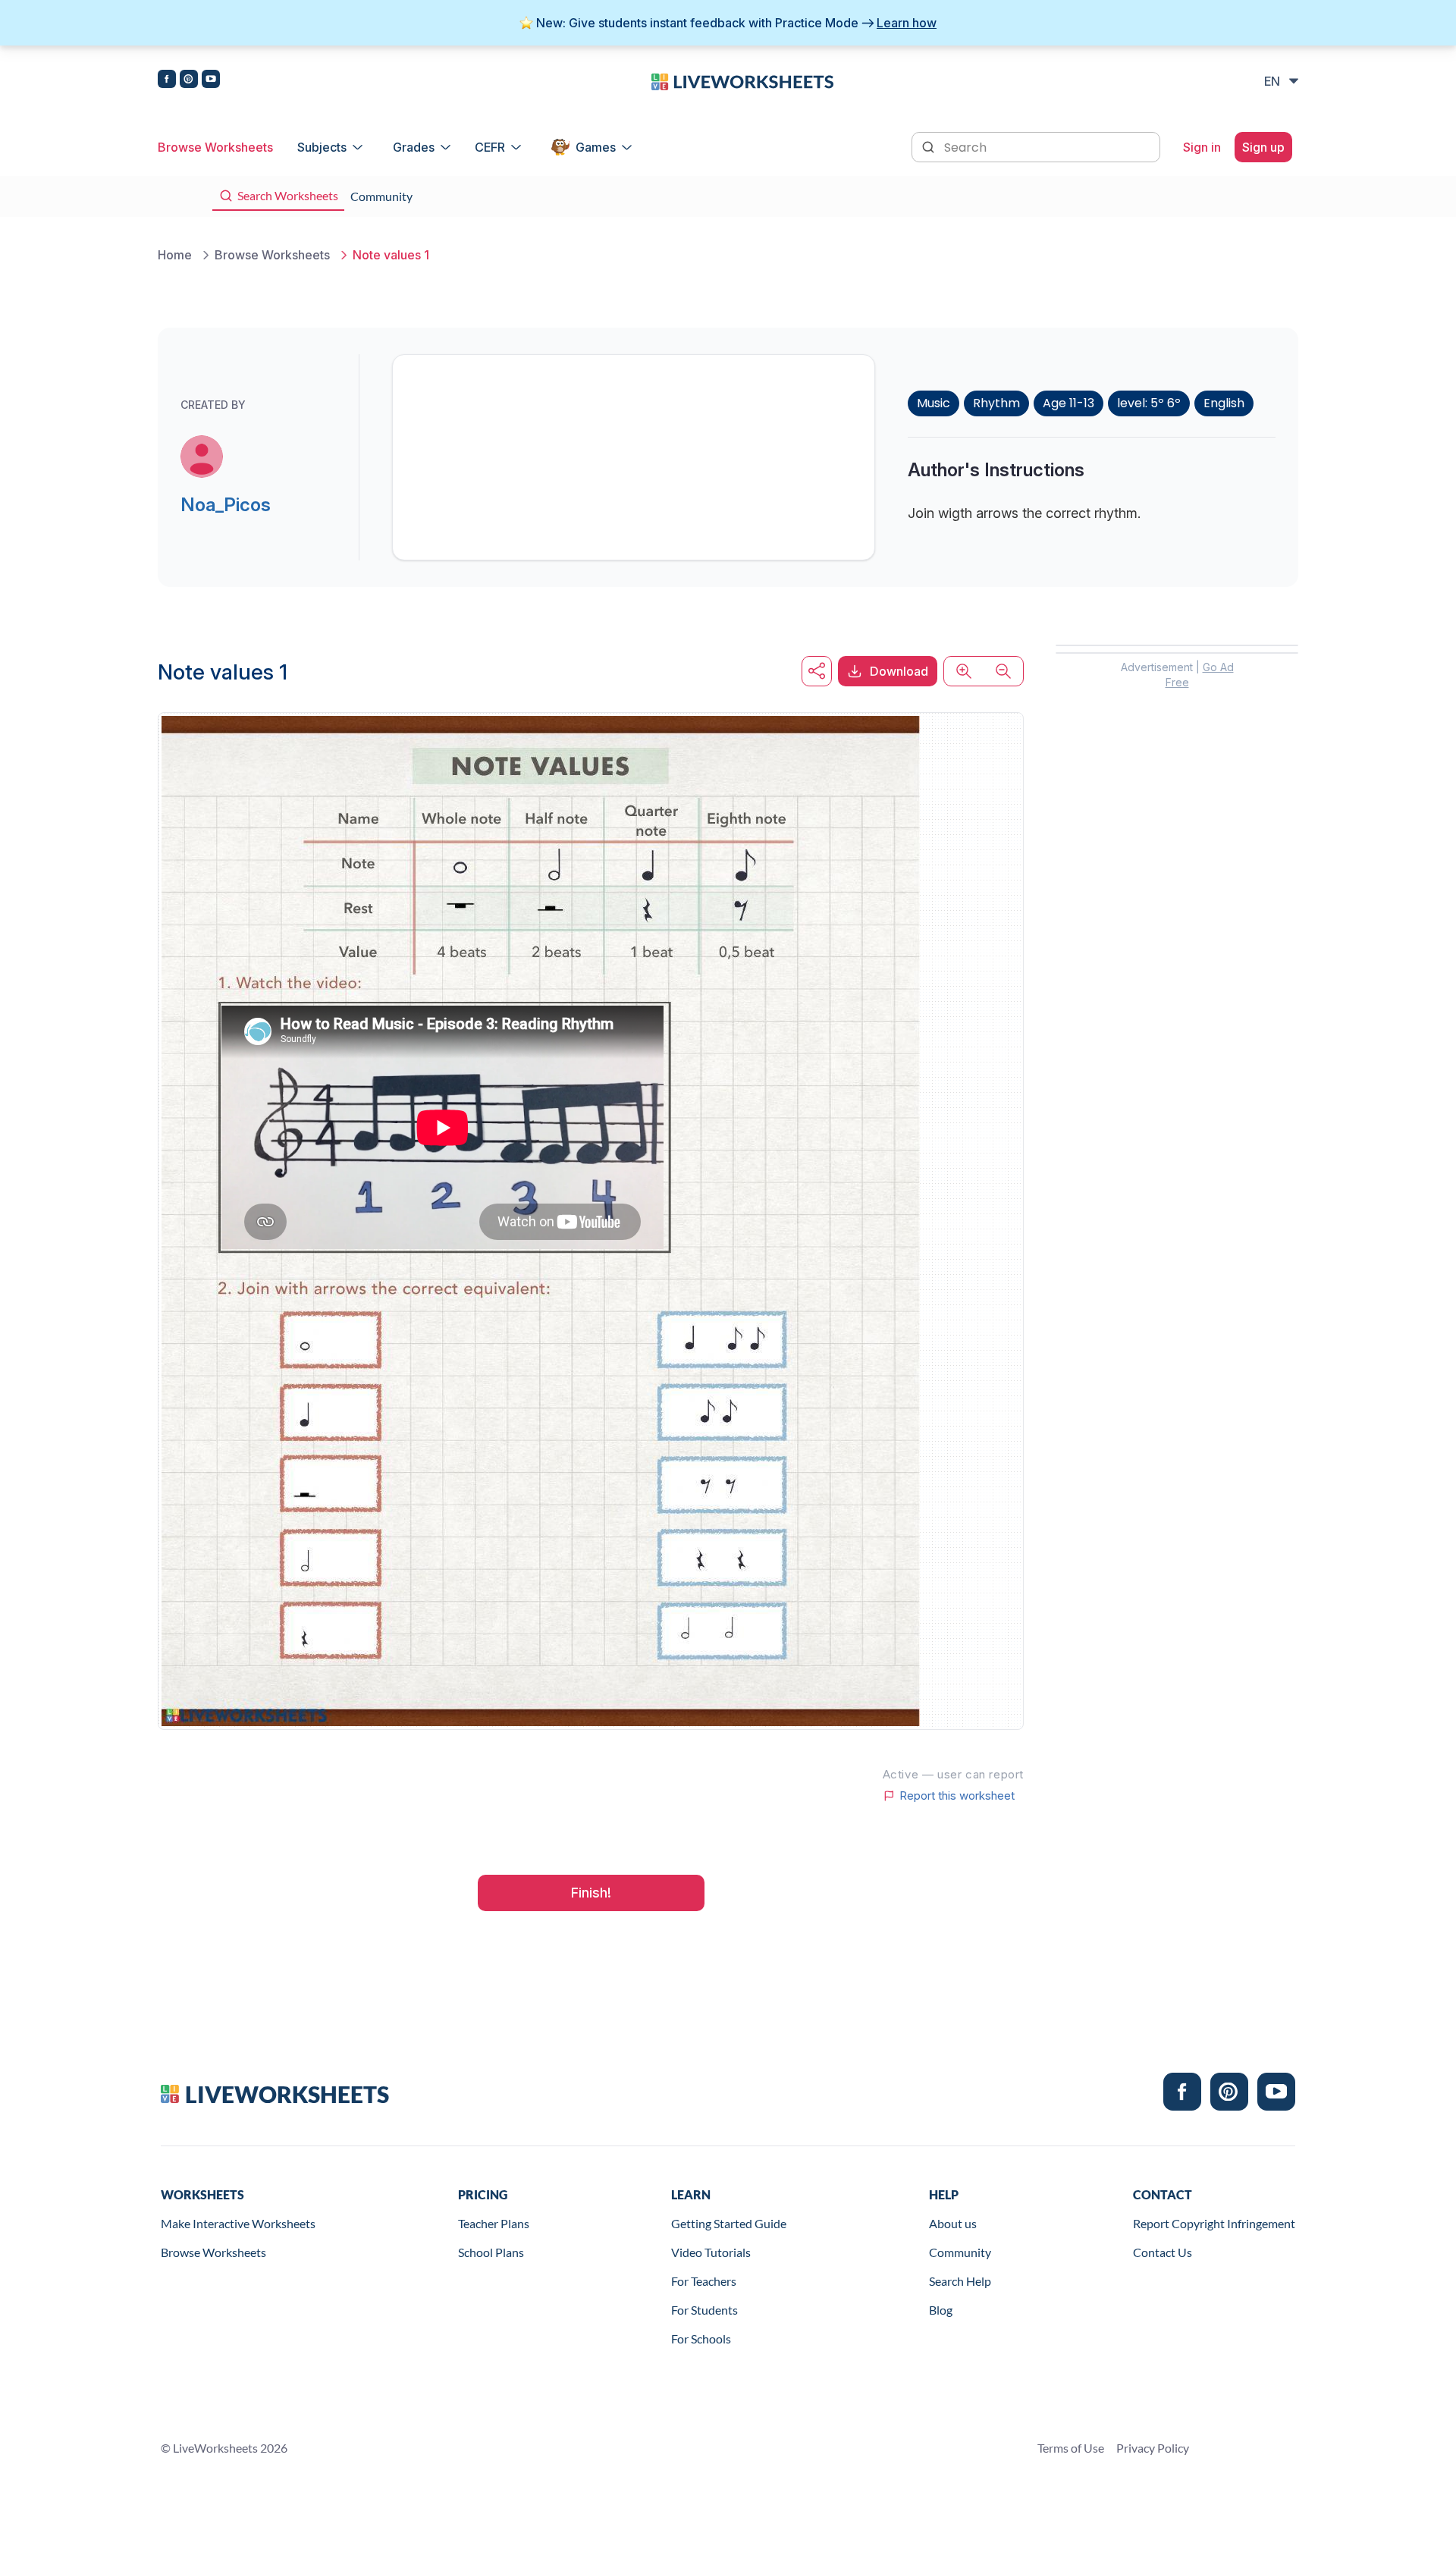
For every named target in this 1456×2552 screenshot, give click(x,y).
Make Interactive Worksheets (238, 2223)
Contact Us (1163, 2252)
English (1224, 403)
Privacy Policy (1153, 2448)
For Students (704, 2310)
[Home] (742, 80)
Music (934, 403)
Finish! (591, 1893)
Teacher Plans (494, 2223)
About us (953, 2223)
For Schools (701, 2339)
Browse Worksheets (215, 147)
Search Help (960, 2281)
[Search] (930, 146)
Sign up (1263, 147)
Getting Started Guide (729, 2223)
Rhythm (996, 403)
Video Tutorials (711, 2252)
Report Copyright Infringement (1214, 2223)
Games (596, 147)
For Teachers (704, 2281)
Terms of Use (1071, 2448)
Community (960, 2252)
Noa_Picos (226, 505)
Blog (941, 2310)
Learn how (907, 23)
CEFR (490, 147)
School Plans (491, 2252)
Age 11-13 (1068, 403)
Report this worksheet (957, 1796)
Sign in (1202, 147)
